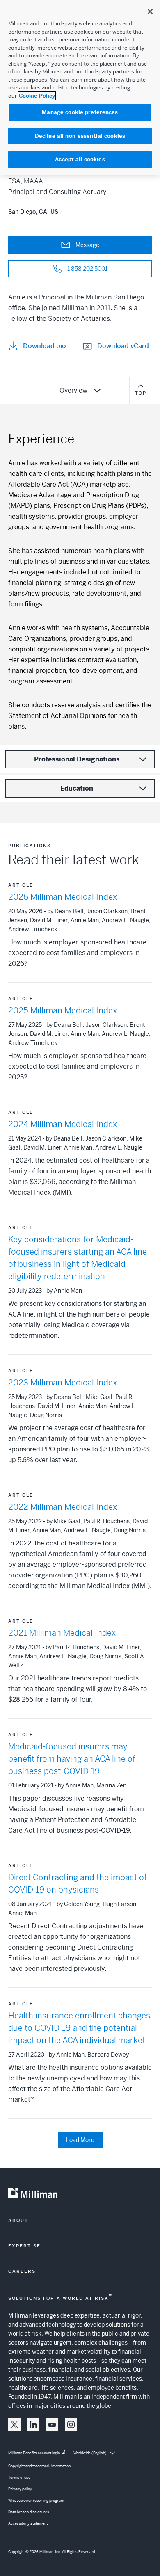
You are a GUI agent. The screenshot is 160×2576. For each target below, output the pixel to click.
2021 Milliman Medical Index (62, 1633)
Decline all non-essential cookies (80, 136)
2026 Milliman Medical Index (63, 897)
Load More (80, 2140)
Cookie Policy (37, 96)
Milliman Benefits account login (34, 2453)
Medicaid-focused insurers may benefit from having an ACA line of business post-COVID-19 (72, 1759)
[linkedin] (33, 2425)
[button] (14, 2425)
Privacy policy (20, 2489)
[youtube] (52, 2425)
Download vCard (123, 346)
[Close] (150, 11)
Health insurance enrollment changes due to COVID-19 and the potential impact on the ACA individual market (79, 2028)
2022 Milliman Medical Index (63, 1507)
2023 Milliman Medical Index (63, 1383)
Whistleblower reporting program (36, 2501)
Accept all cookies (80, 159)
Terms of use (19, 2478)
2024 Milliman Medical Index (63, 1124)
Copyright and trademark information (39, 2466)
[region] (80, 87)
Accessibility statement (28, 2523)
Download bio (45, 346)
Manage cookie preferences (80, 112)
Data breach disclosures (29, 2512)
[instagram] (71, 2425)
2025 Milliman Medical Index (63, 1011)
